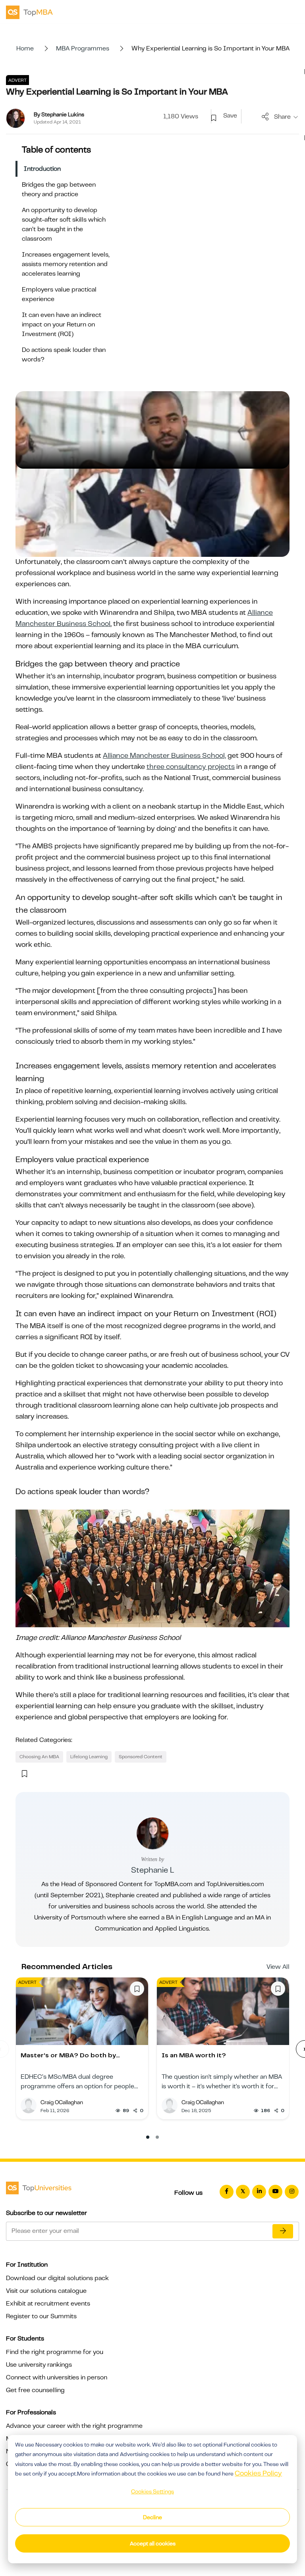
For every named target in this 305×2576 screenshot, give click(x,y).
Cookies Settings (152, 2491)
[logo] (29, 12)
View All (278, 1967)
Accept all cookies (153, 2543)
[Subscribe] (283, 2231)
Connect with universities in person (57, 2377)
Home (25, 48)
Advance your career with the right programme (74, 2426)
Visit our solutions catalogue (46, 2291)
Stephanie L (152, 1870)
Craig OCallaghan (62, 2102)
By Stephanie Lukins (59, 114)
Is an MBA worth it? (194, 2055)
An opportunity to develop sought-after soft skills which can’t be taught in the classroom (64, 224)
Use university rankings (39, 2365)
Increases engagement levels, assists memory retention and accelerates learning (66, 264)
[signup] (214, 118)
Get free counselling (35, 2390)
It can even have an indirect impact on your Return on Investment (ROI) (62, 324)
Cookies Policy (258, 2473)
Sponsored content (141, 1757)
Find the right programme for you (55, 2352)
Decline (152, 2517)
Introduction (42, 169)
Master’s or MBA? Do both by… (70, 2055)
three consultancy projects (191, 767)
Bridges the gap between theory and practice (59, 189)
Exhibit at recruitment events (48, 2304)
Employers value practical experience (59, 294)
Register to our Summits (41, 2316)
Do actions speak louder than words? (64, 355)
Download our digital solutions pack (57, 2278)
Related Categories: (44, 1740)
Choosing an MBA (39, 1757)
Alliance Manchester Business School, (164, 755)
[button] (148, 2137)
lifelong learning (89, 1757)
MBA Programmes (83, 48)
